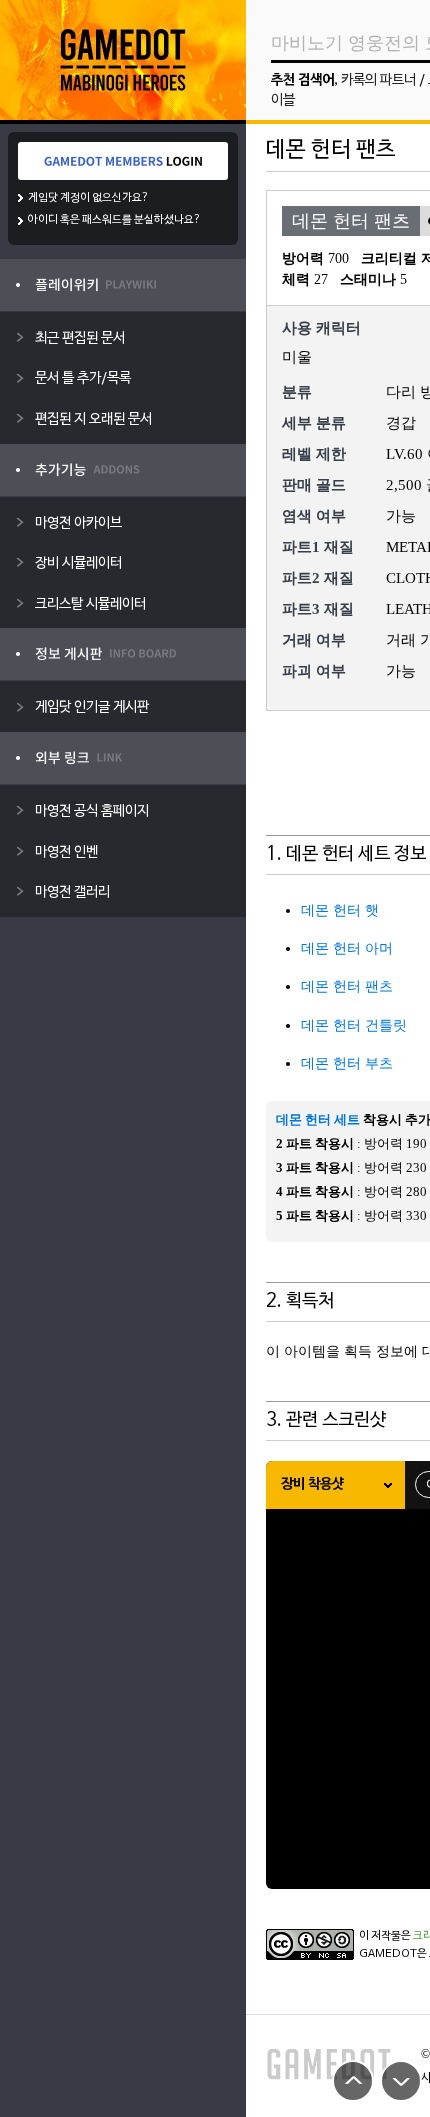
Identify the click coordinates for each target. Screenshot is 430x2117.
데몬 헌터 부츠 (347, 1063)
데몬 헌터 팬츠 (347, 986)
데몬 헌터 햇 (340, 910)
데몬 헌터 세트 (318, 1119)
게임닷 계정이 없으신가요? (88, 198)
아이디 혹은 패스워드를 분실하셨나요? (114, 220)
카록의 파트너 (378, 80)
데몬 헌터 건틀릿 (354, 1025)
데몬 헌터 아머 (347, 948)
